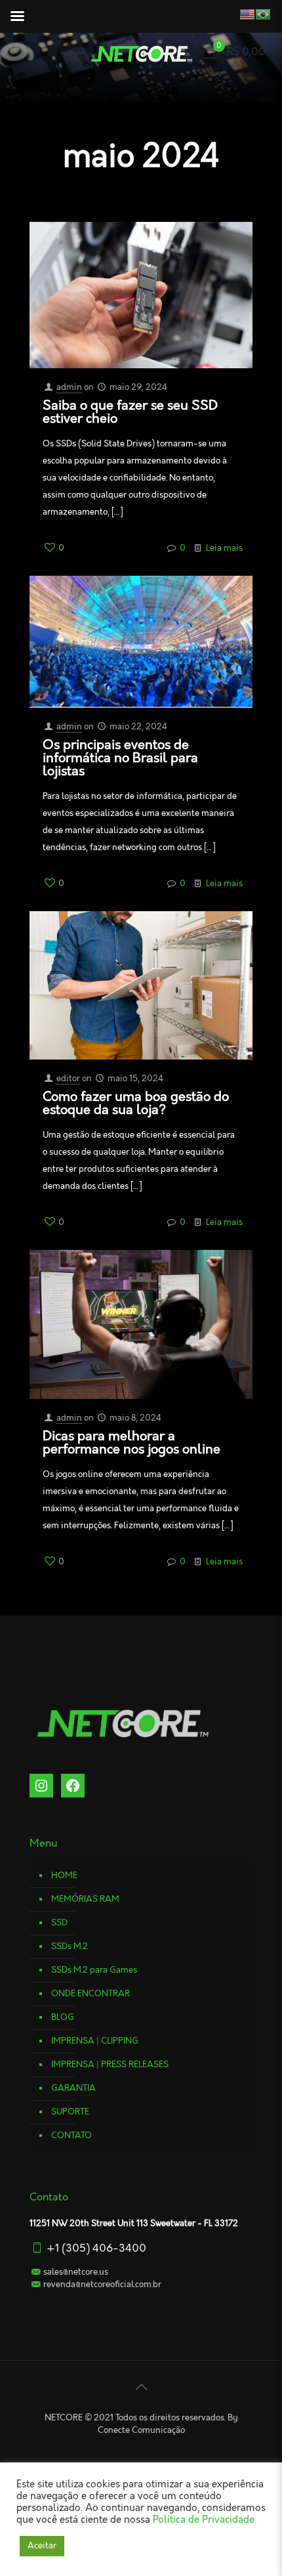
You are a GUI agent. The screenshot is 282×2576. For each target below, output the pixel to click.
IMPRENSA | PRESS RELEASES (110, 2065)
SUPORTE (70, 2112)
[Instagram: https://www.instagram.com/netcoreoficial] (41, 1786)
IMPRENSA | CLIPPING (95, 2041)
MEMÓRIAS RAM (85, 1899)
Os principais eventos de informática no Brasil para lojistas (120, 758)
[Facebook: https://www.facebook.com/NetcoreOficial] (73, 1786)
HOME (64, 1876)
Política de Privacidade (204, 2520)
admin (69, 387)
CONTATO (71, 2136)
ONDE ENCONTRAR (91, 1994)
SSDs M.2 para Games (94, 1970)
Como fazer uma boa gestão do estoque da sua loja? (136, 1104)
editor (68, 1079)
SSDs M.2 (70, 1946)
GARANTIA (73, 2088)
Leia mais (224, 548)
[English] (236, 14)
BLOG (63, 2017)
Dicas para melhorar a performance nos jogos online (131, 1443)
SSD (59, 1923)
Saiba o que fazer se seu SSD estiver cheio (130, 412)
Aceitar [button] (42, 2546)
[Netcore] (141, 53)
